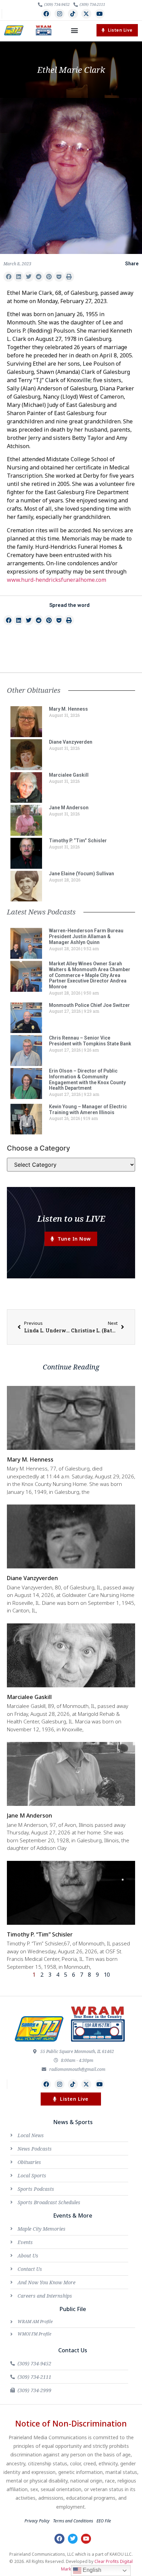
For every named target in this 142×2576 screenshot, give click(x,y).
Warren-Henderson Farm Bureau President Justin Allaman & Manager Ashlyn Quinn (86, 936)
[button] (74, 30)
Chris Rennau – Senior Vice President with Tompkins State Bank (90, 1041)
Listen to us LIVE (71, 1218)
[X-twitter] (86, 14)
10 (107, 1975)
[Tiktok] (73, 14)
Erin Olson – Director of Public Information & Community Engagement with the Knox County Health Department (87, 1079)
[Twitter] (73, 2539)
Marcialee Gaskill (69, 775)
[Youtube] (100, 14)
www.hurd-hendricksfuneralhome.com (57, 580)
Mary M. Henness (68, 709)
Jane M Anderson (69, 808)
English (91, 2570)
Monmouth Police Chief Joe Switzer (89, 1005)
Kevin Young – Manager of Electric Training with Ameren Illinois (88, 1109)
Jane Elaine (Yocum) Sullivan (82, 874)
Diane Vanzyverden (71, 742)
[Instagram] (59, 14)
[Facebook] (46, 14)
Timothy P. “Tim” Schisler (78, 841)
